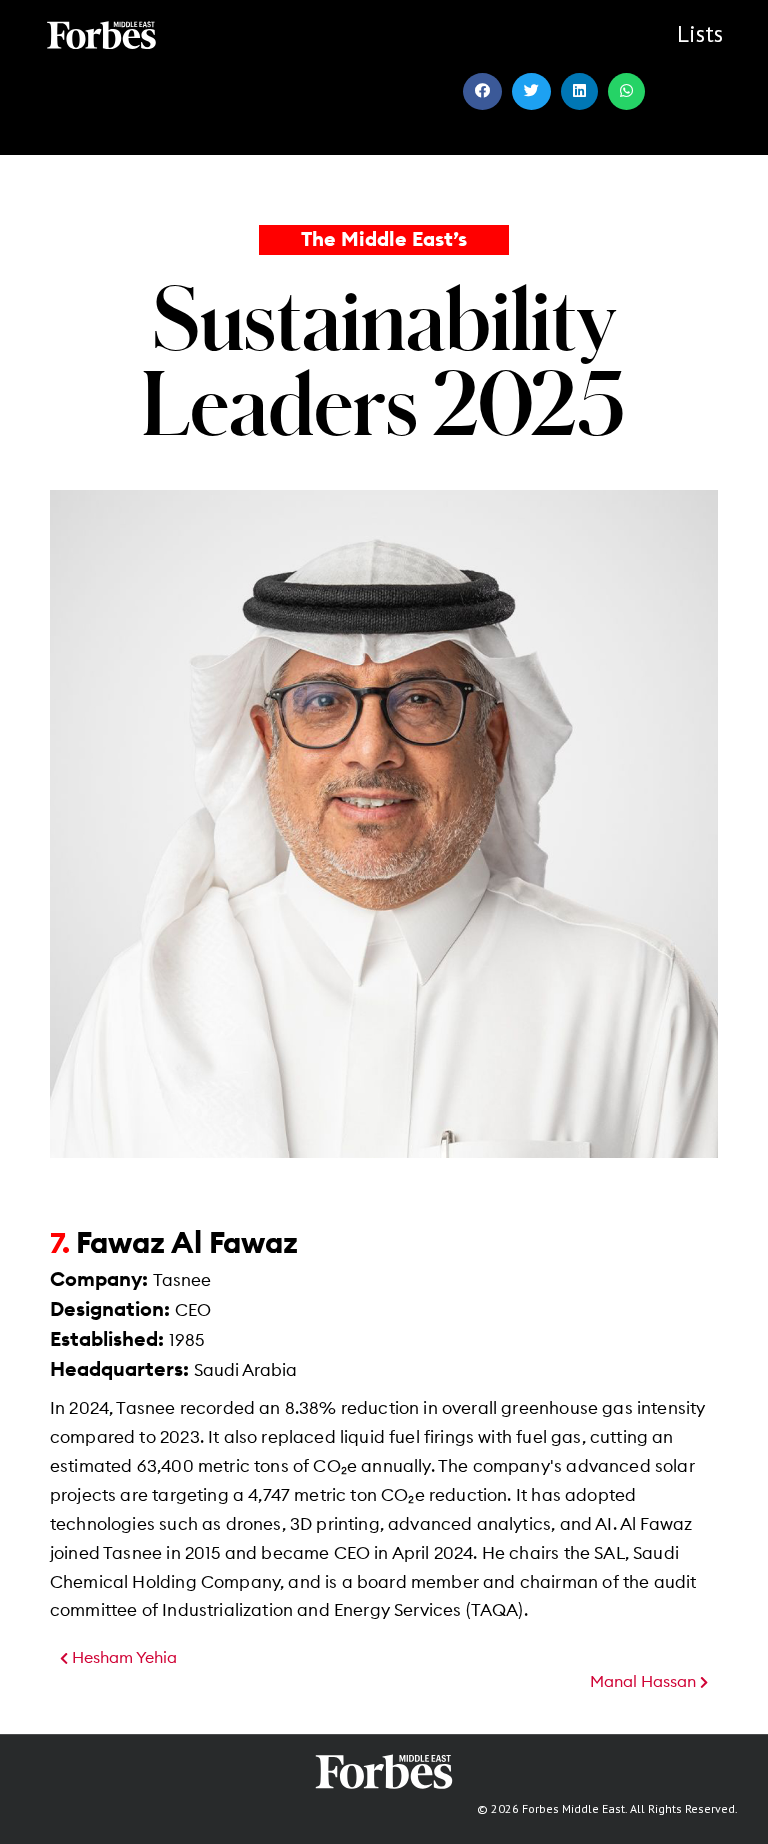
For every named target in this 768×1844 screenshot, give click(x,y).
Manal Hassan (645, 1682)
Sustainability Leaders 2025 (384, 359)
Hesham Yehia (122, 1658)
